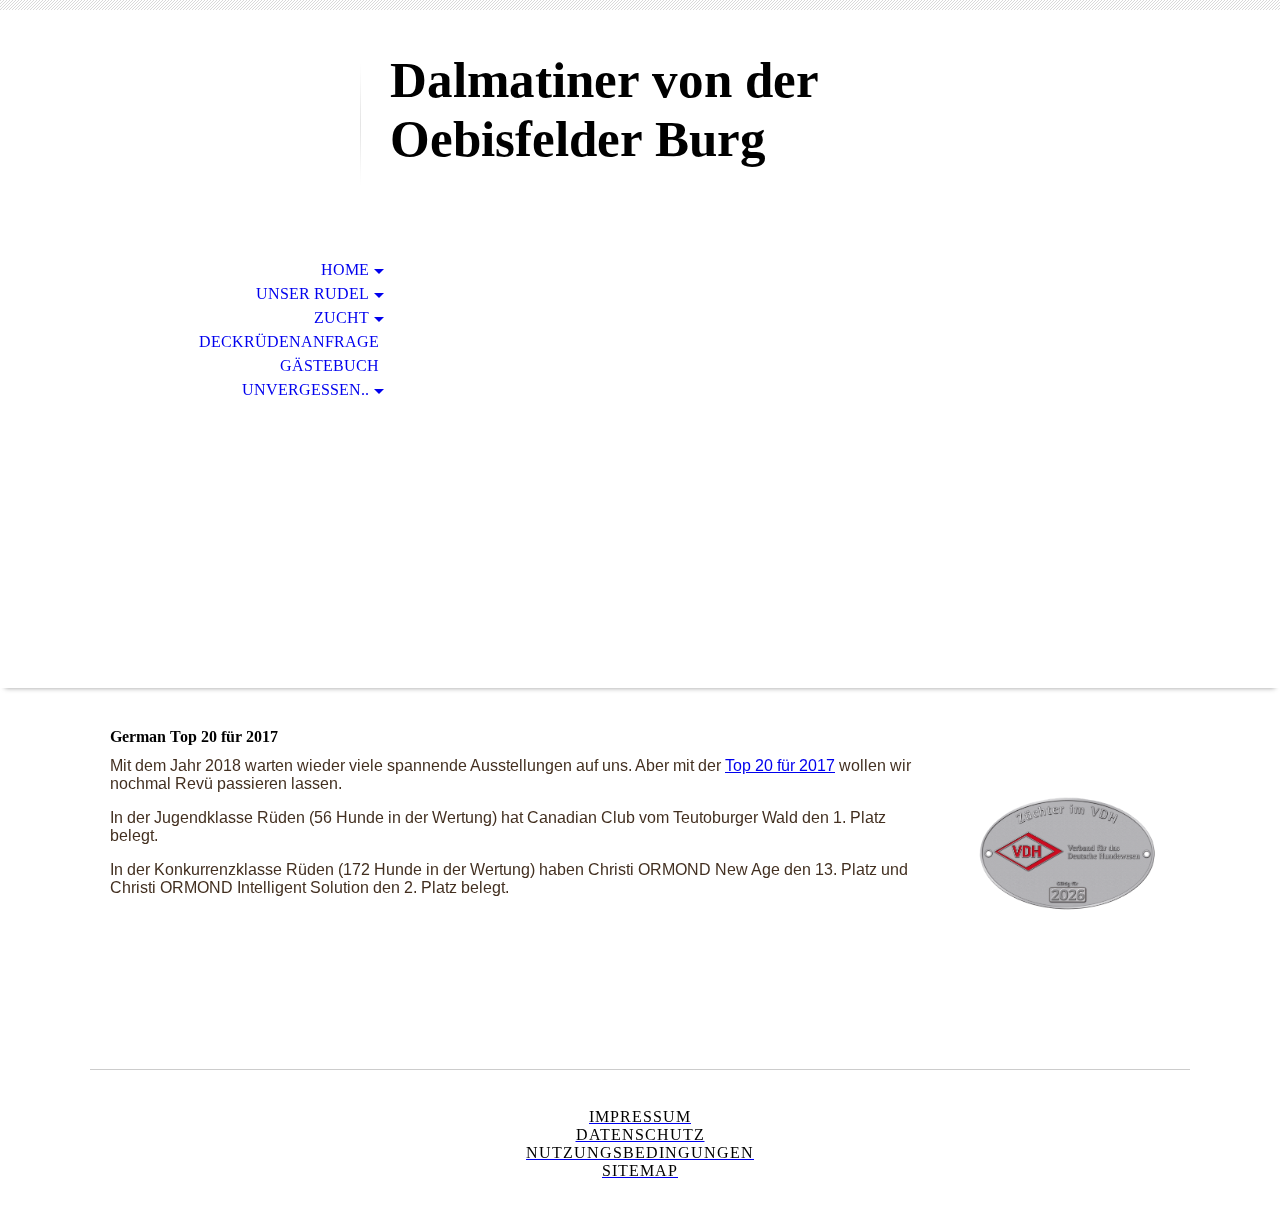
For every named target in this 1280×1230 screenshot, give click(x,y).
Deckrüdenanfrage (289, 341)
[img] (225, 97)
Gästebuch (329, 365)
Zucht (341, 317)
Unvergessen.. (305, 389)
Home (345, 269)
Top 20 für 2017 (780, 765)
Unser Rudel (312, 293)
